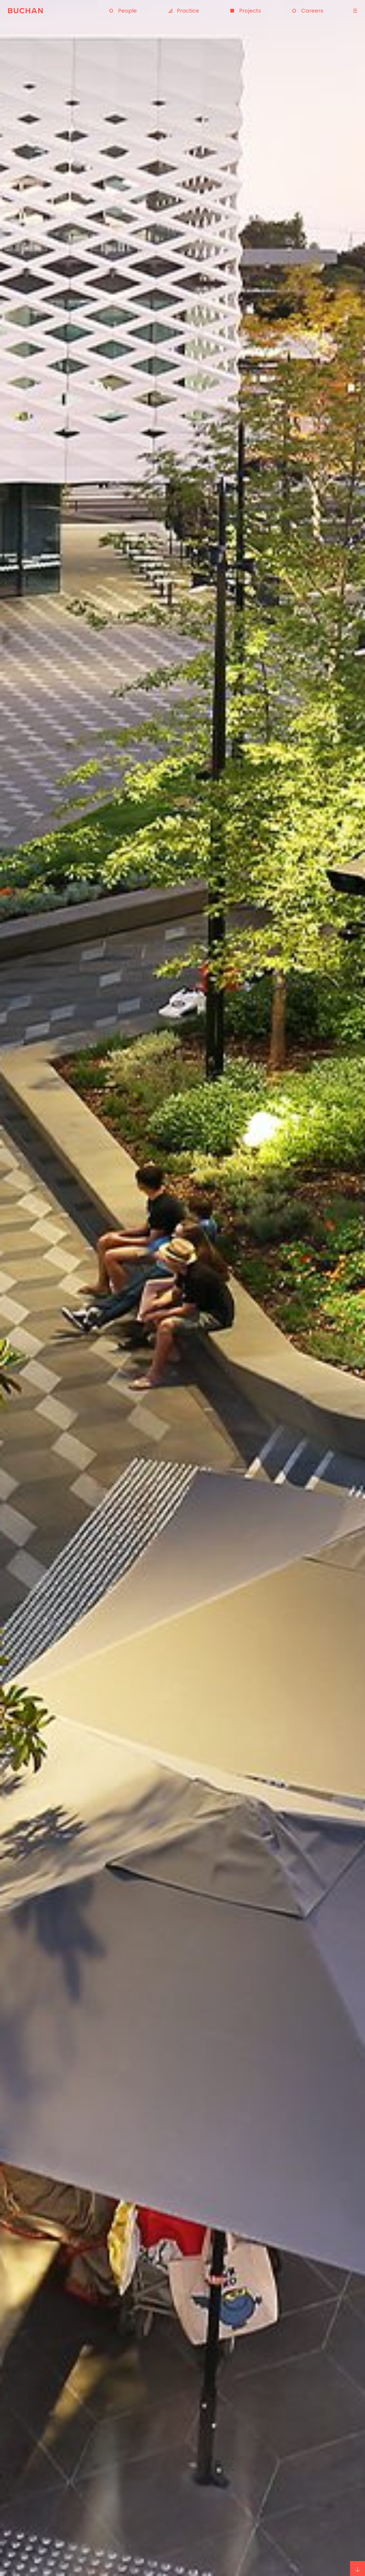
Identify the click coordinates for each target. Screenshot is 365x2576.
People (127, 11)
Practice (188, 11)
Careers (312, 11)
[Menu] (354, 11)
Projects (250, 11)
